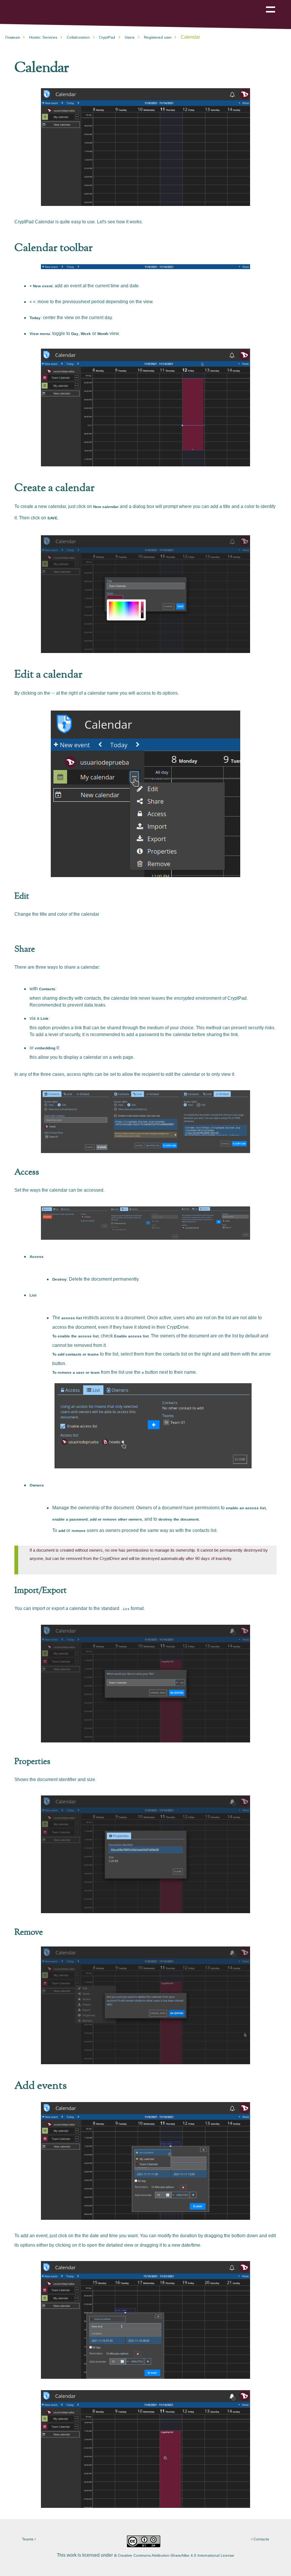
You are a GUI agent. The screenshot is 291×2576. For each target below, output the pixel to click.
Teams (28, 2539)
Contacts (261, 2539)
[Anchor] (74, 66)
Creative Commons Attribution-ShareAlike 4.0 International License (176, 2555)
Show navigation (271, 4)
